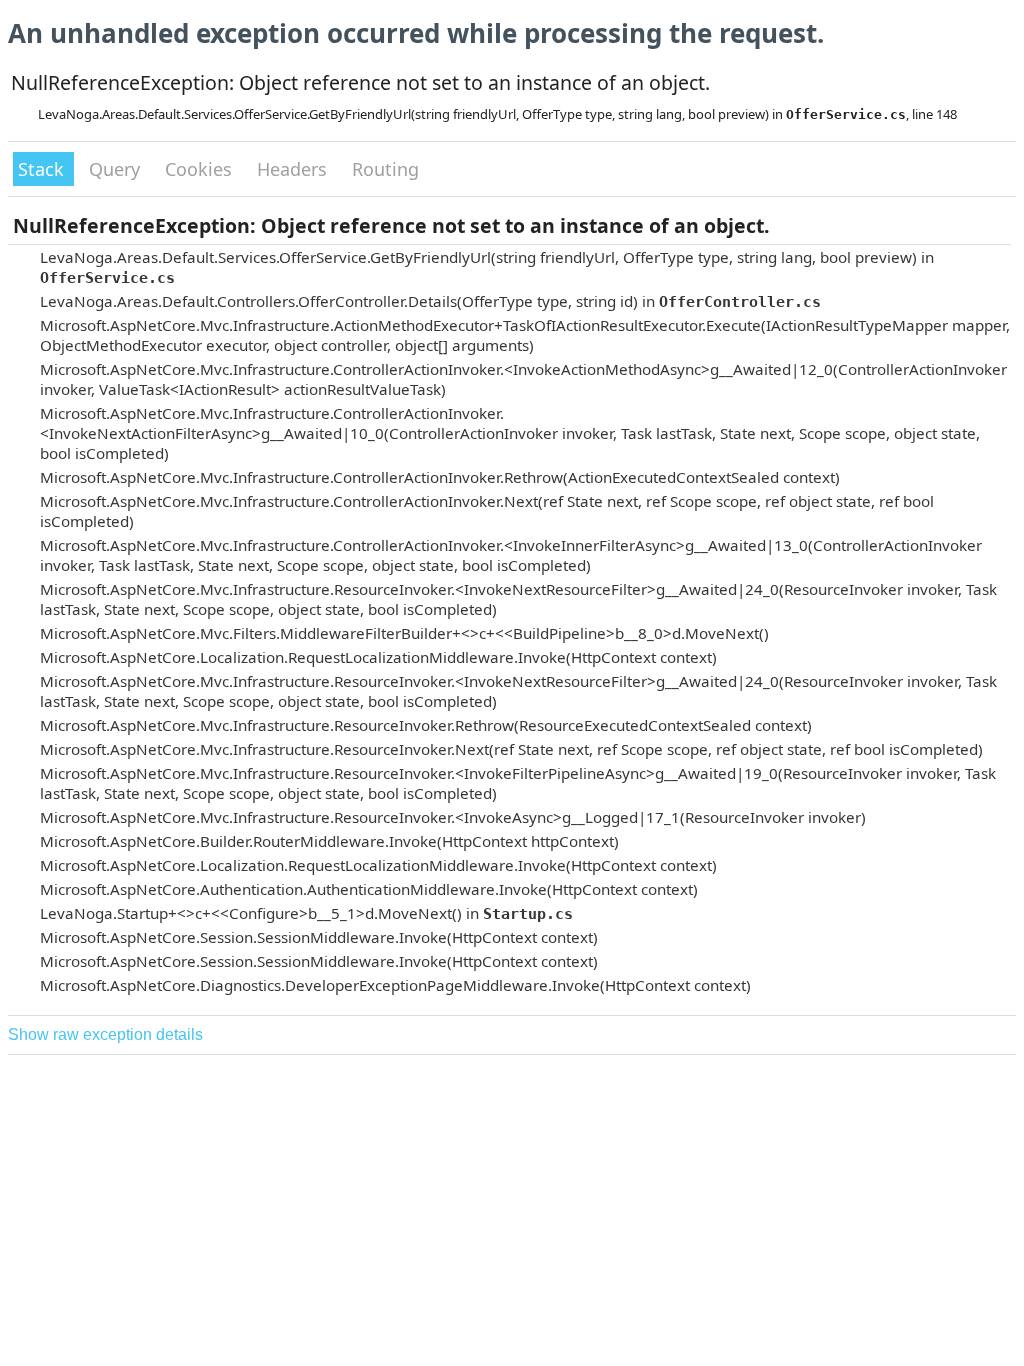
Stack (43, 169)
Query (117, 169)
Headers (294, 169)
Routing (385, 169)
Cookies (201, 169)
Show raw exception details (105, 1034)
